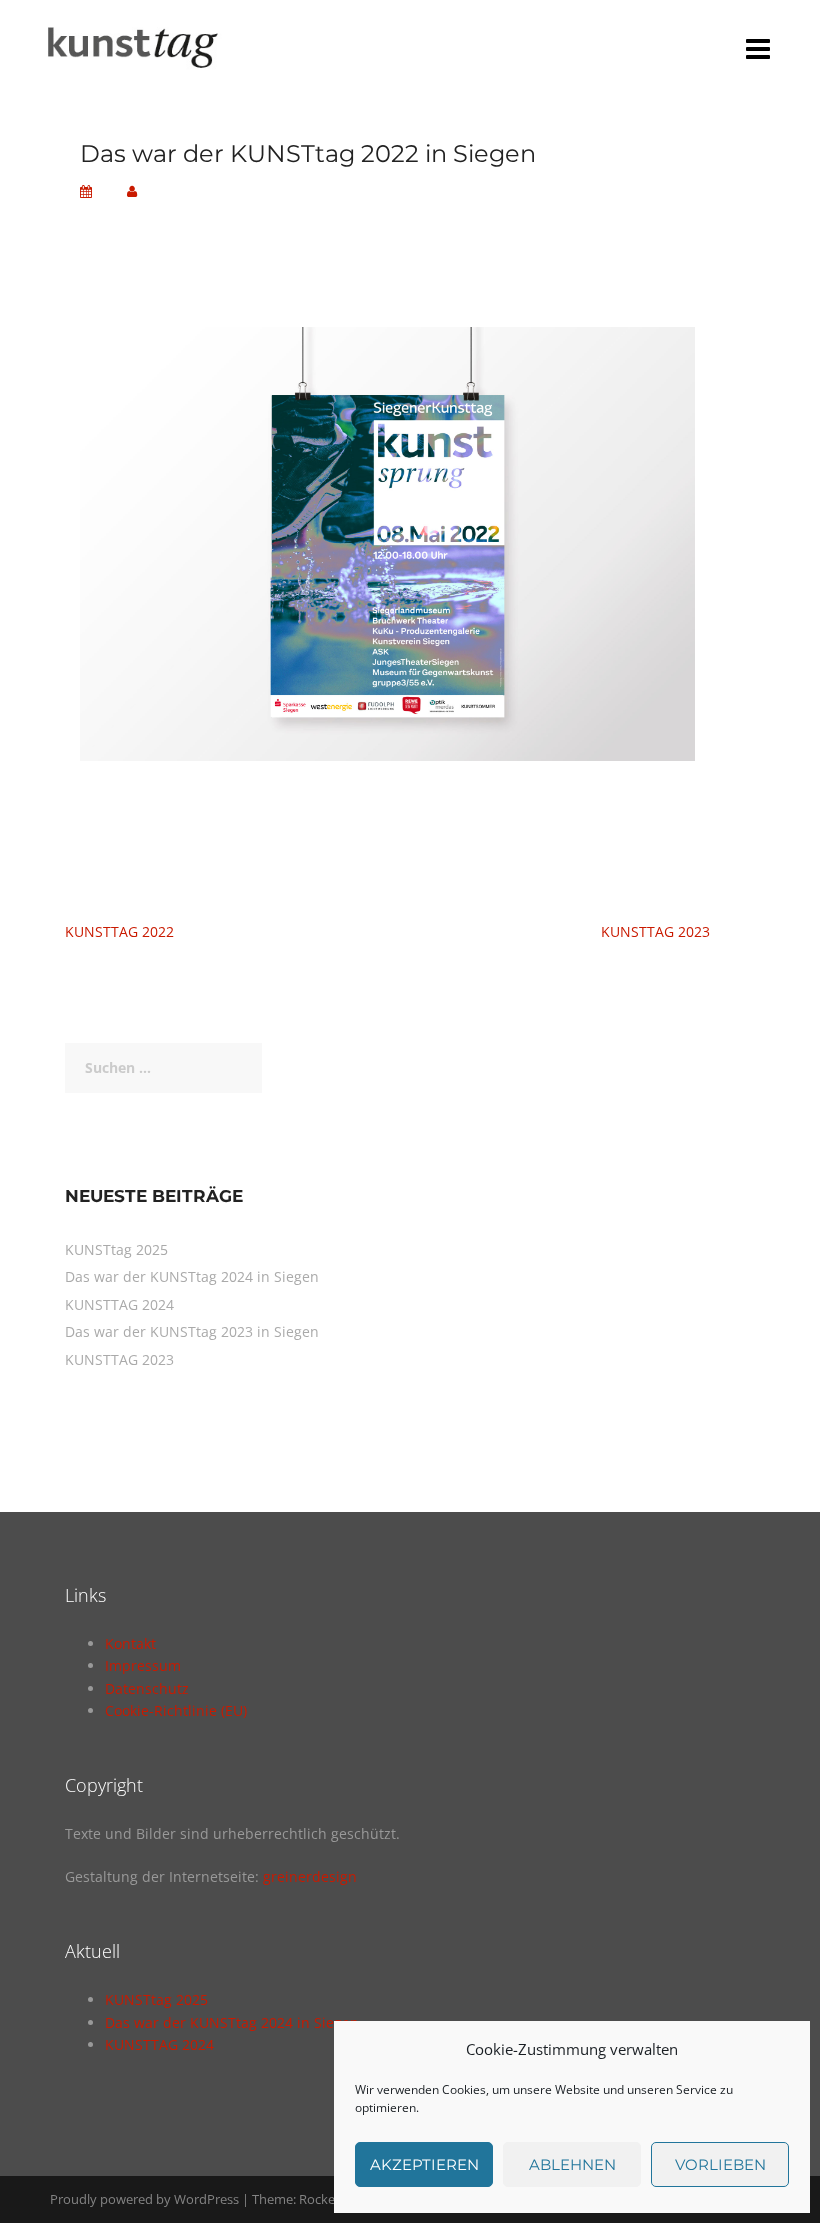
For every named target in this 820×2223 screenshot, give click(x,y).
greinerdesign (310, 1876)
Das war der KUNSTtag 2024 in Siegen (192, 1276)
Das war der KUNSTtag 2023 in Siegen (192, 1331)
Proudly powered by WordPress (144, 2199)
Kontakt (130, 1643)
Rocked (321, 2199)
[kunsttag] (128, 42)
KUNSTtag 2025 (116, 1249)
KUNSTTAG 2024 (119, 1304)
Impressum (143, 1665)
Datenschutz (147, 1688)
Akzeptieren (424, 2164)
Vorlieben (720, 2164)
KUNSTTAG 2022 (119, 931)
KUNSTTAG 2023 (655, 931)
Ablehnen (572, 2164)
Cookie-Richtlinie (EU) (176, 1710)
